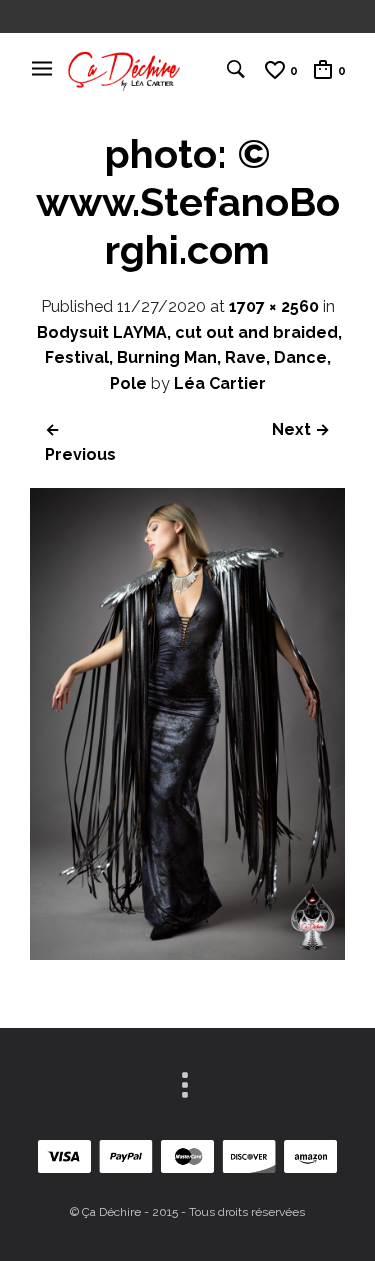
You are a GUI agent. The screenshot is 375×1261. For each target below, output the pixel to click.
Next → (301, 429)
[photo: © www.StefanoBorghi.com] (187, 954)
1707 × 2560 (274, 306)
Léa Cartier (220, 383)
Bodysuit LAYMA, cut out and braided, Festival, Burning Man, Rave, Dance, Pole (189, 358)
